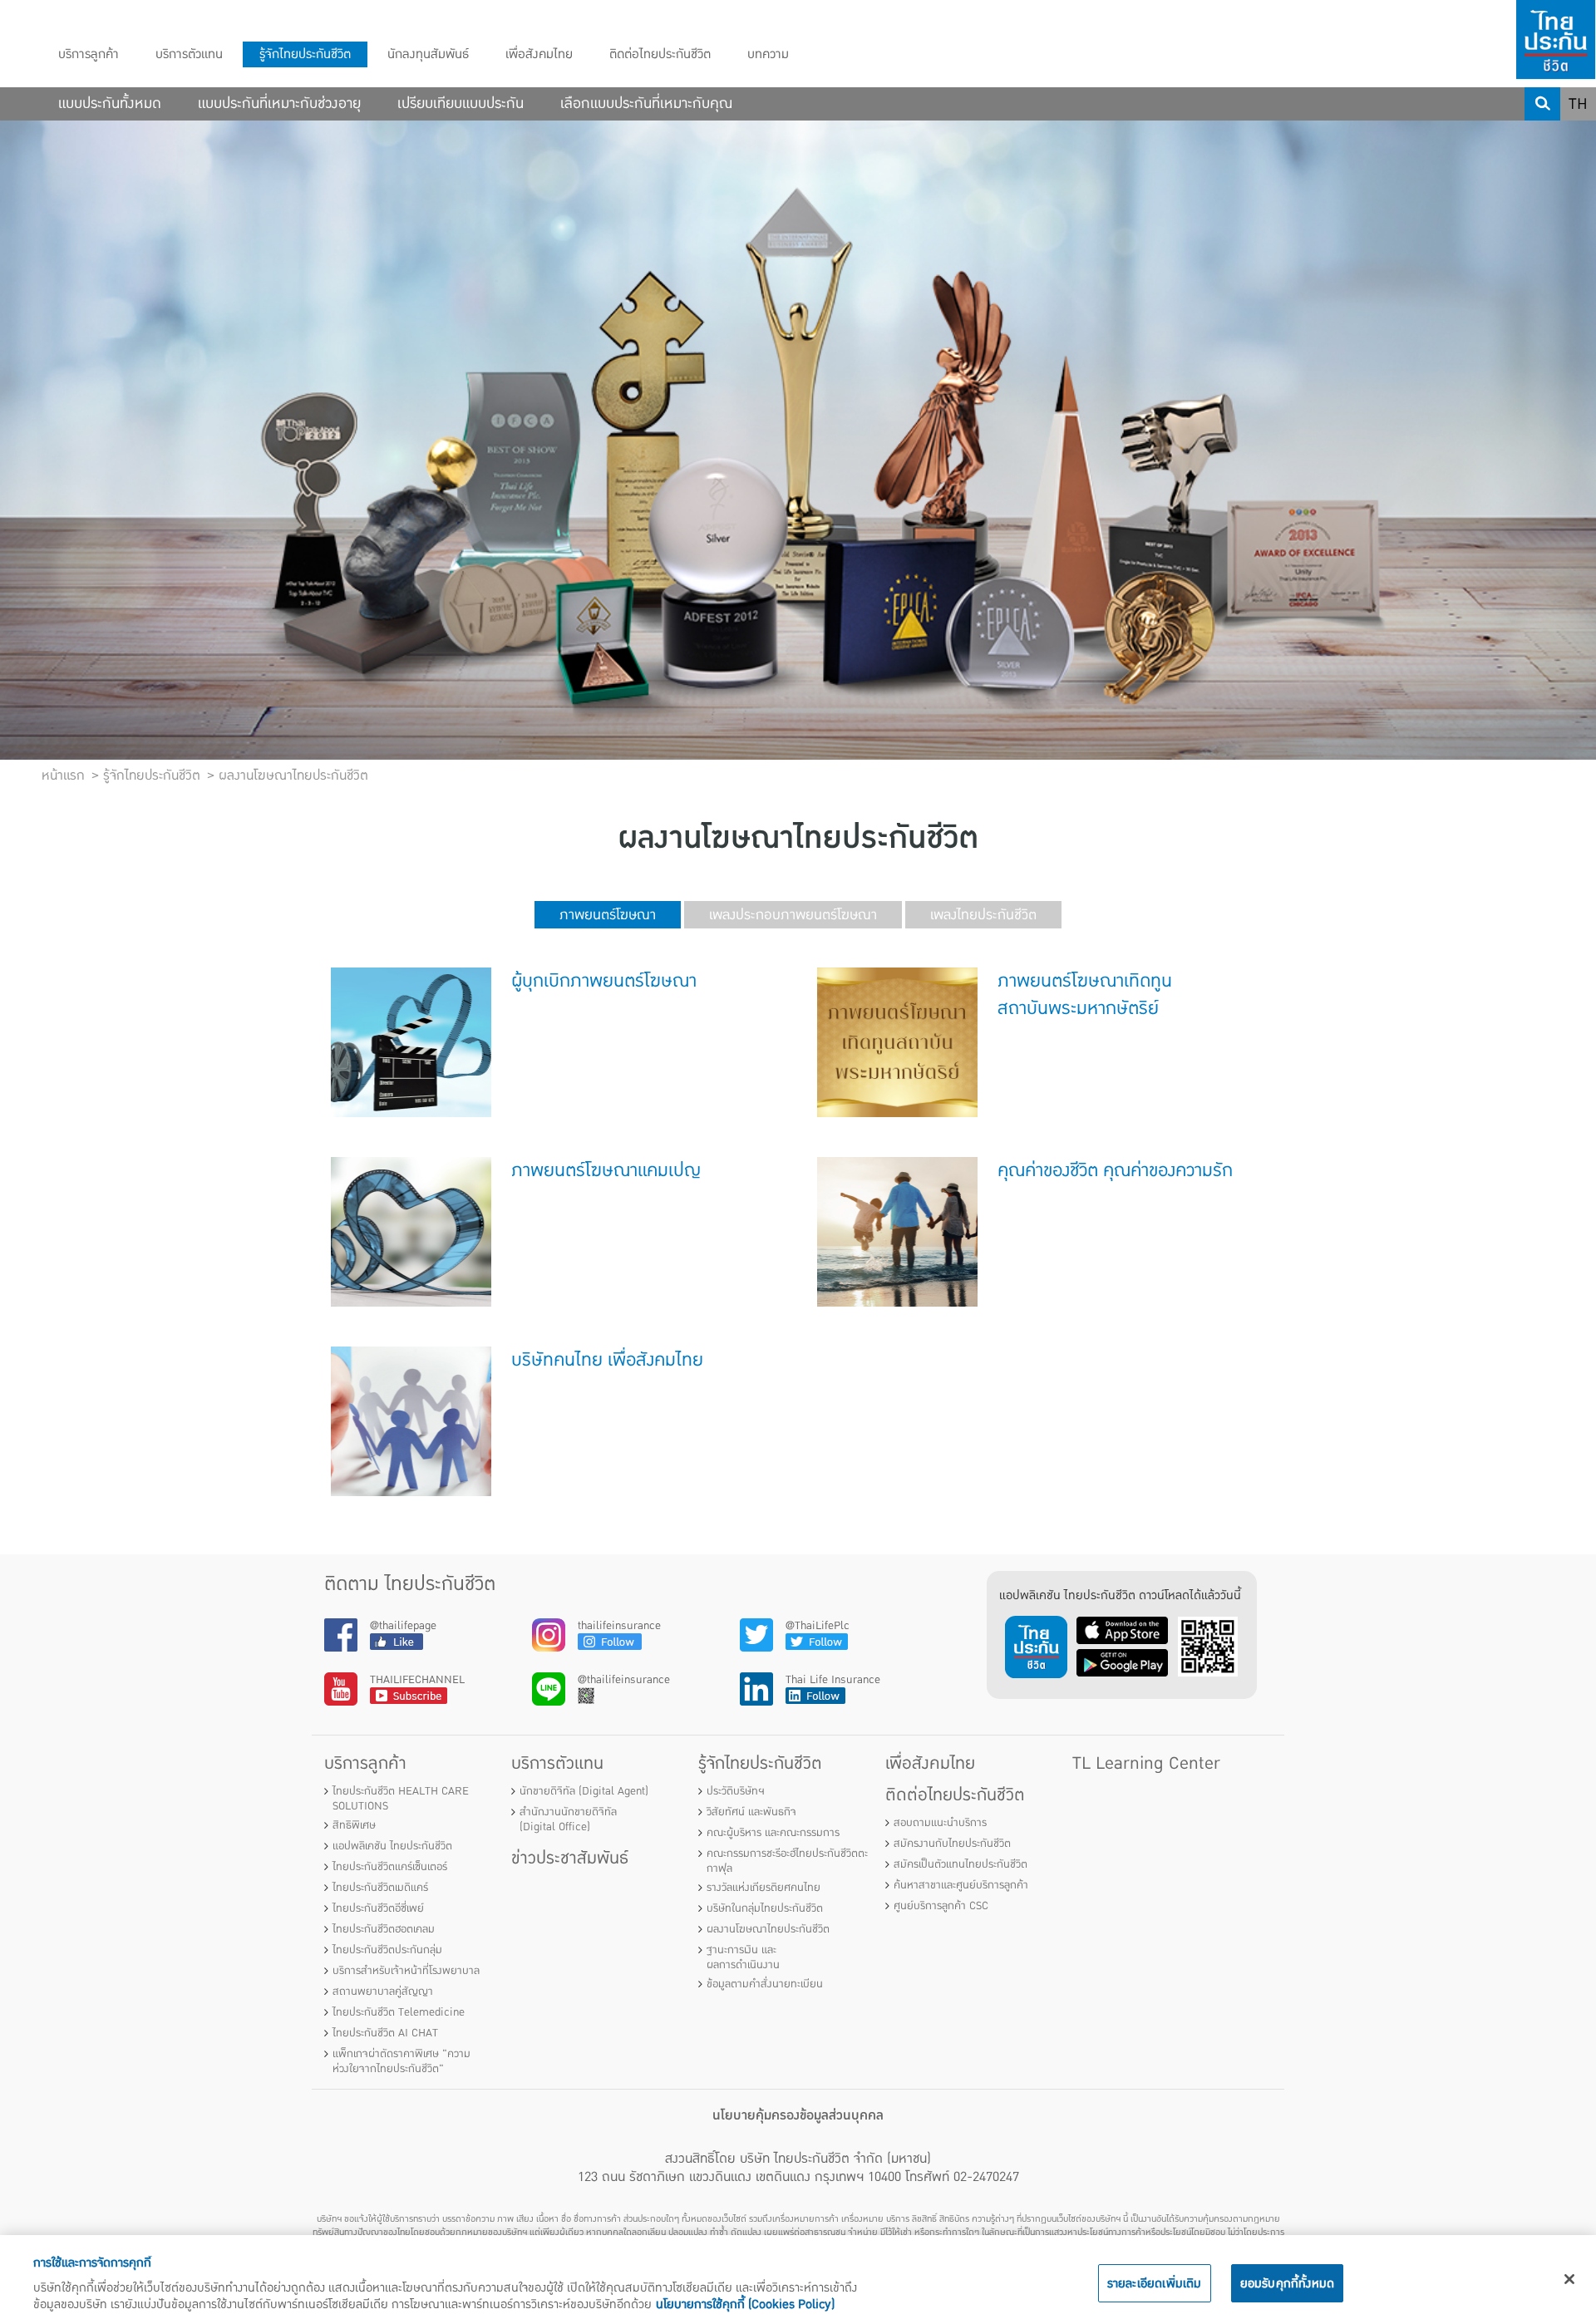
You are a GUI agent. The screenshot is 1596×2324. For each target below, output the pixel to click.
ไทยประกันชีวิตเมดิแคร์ (380, 1888)
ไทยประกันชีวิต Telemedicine (399, 2012)
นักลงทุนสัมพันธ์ (428, 54)
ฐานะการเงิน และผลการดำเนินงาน (743, 1957)
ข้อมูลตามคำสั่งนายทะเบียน (765, 1984)
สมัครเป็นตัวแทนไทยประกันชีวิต (961, 1864)
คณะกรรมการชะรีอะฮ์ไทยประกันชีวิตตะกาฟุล (787, 1861)
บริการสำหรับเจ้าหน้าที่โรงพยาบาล (406, 1971)
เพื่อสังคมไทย (539, 54)
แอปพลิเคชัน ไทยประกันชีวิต (392, 1846)
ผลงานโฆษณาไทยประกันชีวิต (768, 1929)
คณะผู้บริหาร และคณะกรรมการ (773, 1833)
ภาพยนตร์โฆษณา (608, 915)
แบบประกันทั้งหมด (110, 104)
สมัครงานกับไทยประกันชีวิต (952, 1844)
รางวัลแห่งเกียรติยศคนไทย (764, 1888)
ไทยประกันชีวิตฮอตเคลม (384, 1929)
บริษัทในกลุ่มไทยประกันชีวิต (765, 1908)
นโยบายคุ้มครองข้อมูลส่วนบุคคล (798, 2115)
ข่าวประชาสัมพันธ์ (570, 1858)
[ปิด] (1569, 2279)
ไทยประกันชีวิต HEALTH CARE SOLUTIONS (401, 1799)
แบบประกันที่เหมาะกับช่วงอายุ (279, 104)
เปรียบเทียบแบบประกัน (461, 104)
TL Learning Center (1146, 1763)
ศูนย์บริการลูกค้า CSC (941, 1906)
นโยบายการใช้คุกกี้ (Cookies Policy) (745, 2304)
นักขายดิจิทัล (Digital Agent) (584, 1791)
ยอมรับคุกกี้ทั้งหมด (1288, 2283)
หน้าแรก (63, 775)
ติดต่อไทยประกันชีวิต (660, 54)
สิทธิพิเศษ (354, 1825)
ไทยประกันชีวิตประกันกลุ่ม (387, 1950)
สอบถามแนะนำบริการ (940, 1823)
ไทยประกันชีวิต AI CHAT (385, 2033)
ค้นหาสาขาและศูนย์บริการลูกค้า (961, 1885)
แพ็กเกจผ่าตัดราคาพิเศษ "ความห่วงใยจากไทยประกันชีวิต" (401, 2061)
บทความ (768, 54)
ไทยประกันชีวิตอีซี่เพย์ (378, 1908)
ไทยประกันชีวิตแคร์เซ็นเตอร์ (390, 1867)
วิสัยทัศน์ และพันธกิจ (751, 1812)
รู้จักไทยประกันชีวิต (305, 54)
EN (1579, 137)
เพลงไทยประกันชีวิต (983, 915)
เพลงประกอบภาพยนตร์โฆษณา (793, 915)
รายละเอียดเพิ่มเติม (1155, 2283)
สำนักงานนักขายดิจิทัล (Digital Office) (568, 1819)
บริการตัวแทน (189, 54)
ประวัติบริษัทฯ (736, 1791)
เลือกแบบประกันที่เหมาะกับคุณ (646, 104)
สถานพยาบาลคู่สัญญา (383, 1992)
